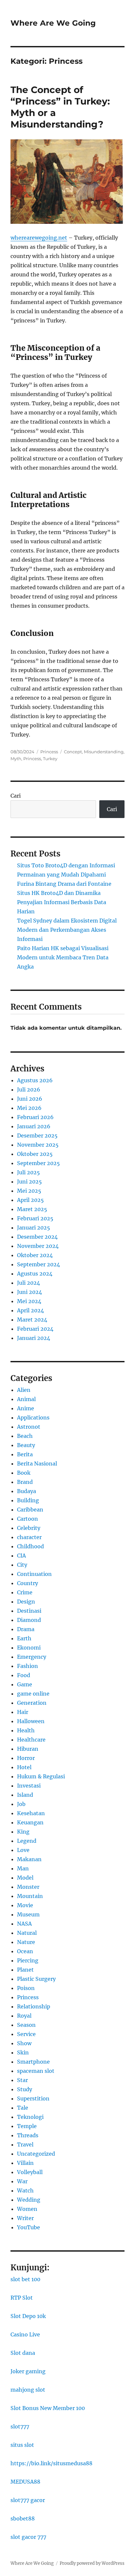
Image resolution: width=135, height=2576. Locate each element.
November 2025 (38, 1145)
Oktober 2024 (35, 1255)
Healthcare (31, 1740)
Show (24, 2043)
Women (27, 2209)
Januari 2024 (34, 1338)
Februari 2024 (35, 1329)
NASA (24, 1924)
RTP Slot (22, 2298)
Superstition (33, 2098)
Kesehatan (31, 1813)
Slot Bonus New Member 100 (48, 2408)
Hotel (24, 1767)
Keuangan (30, 1822)
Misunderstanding (104, 752)
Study (25, 2089)
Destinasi (29, 1611)
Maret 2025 (32, 1209)
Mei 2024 (29, 1301)
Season (26, 2025)
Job (21, 1804)
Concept (73, 752)
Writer (25, 2218)
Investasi (29, 1786)
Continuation (34, 1574)
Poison (26, 1988)
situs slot (22, 2445)
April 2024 (30, 1310)
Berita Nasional (37, 1464)
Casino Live (25, 2334)
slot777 (20, 2426)
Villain (25, 2163)
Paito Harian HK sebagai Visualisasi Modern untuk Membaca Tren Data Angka (63, 957)
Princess (49, 752)
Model (25, 1878)
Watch (25, 2190)
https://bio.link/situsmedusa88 (51, 2463)
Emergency (32, 1657)
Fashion (28, 1666)
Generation (32, 1703)
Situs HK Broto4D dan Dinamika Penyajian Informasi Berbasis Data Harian (62, 902)
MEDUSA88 (25, 2482)
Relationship (34, 2006)
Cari (16, 796)
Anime (26, 1408)
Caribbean (30, 1510)
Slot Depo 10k (28, 2316)
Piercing (28, 1960)
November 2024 (38, 1246)
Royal (24, 2016)
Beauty (26, 1445)
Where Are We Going (53, 23)
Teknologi (30, 2117)
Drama (26, 1629)
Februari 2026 (35, 1117)
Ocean (25, 1951)
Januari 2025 (34, 1228)
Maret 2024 (32, 1320)
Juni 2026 (30, 1099)
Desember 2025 (37, 1136)
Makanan (29, 1859)
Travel (25, 2144)
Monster (28, 1887)
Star (22, 2080)
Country (28, 1583)
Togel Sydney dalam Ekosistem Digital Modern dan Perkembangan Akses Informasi (67, 930)
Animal (26, 1399)
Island (25, 1795)
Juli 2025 (29, 1172)
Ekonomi (29, 1648)
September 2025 (39, 1163)
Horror (26, 1758)
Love (23, 1850)
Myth (16, 759)
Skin (23, 2052)
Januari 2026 (34, 1126)
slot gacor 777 (28, 2537)
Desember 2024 (37, 1237)
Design (26, 1602)
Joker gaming (28, 2371)
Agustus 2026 (35, 1080)
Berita (25, 1454)
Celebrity (29, 1528)
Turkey (50, 759)
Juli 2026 (29, 1089)
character (29, 1537)
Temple (27, 2126)
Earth (24, 1638)
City (22, 1565)
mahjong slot (28, 2390)
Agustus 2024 (35, 1274)
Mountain (30, 1896)
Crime (25, 1592)
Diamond (29, 1620)
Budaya (27, 1491)
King (23, 1832)
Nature (26, 1942)
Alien (24, 1390)
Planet (25, 1970)
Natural (27, 1933)
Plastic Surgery (36, 1979)
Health (26, 1730)
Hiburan (28, 1749)
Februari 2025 (35, 1218)
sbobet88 (23, 2518)
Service (26, 2034)
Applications (33, 1417)
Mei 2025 (29, 1191)
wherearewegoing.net (39, 238)
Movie (25, 1905)
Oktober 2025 (35, 1154)
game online (33, 1694)
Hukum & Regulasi (41, 1776)
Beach (25, 1436)
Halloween (31, 1721)
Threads (28, 2135)
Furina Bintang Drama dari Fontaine (64, 884)
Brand (25, 1482)
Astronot (29, 1427)
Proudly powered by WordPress (92, 2563)
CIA (21, 1556)
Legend (27, 1841)
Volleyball (30, 2172)
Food (24, 1675)
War (22, 2181)
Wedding (29, 2200)
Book (24, 1473)
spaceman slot (36, 2071)
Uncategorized (36, 2154)
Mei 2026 (29, 1108)
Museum (28, 1914)
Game (25, 1684)
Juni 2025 (29, 1182)
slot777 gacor (28, 2500)
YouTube (29, 2227)
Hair (23, 1712)
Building (28, 1500)
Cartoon (28, 1519)
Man (23, 1868)
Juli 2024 (29, 1283)
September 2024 (39, 1264)
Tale (23, 2108)
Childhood (30, 1546)
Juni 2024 (29, 1292)
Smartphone (33, 2062)
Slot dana (23, 2353)
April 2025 (30, 1200)
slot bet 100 (25, 2279)
